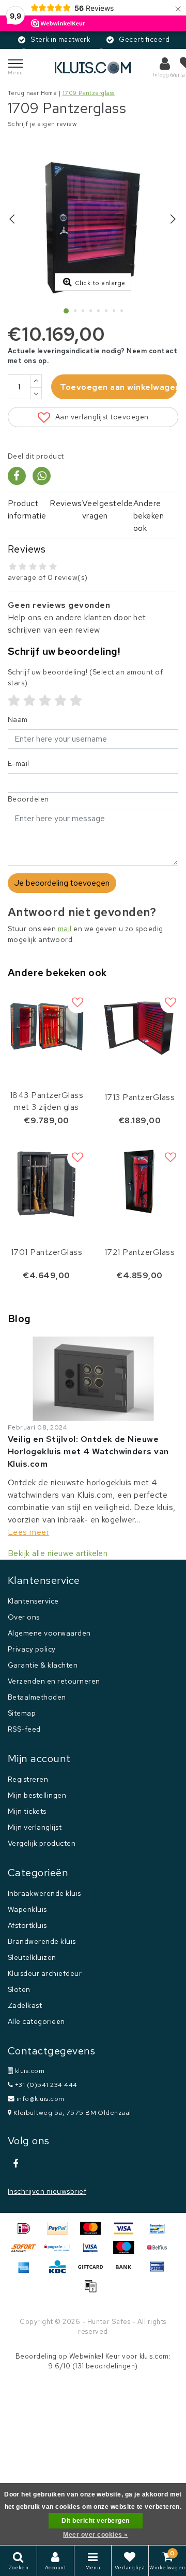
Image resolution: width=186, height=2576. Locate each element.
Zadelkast (25, 2005)
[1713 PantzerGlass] (139, 1026)
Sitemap (22, 1713)
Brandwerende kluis (42, 1941)
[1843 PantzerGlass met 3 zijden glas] (47, 1026)
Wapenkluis (27, 1909)
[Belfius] (160, 2252)
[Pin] (160, 2272)
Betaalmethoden (37, 1697)
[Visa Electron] (94, 2252)
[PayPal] (61, 2233)
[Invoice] (93, 2291)
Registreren (28, 1779)
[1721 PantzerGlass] (139, 1181)
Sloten (19, 1989)
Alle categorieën (36, 2021)
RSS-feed (24, 1729)
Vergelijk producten (42, 1843)
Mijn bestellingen (37, 1795)
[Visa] (127, 2233)
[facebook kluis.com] (16, 2164)
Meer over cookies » (95, 2535)
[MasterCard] (94, 2233)
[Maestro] (127, 2252)
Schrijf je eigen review (42, 124)
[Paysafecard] (61, 2252)
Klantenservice (33, 1601)
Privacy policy (32, 1649)
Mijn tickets (27, 1811)
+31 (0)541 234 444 (45, 2085)
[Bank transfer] (127, 2272)
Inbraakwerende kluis (44, 1893)
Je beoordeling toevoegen (62, 883)
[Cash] (94, 2272)
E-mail (19, 763)
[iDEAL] (27, 2233)
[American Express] (27, 2272)
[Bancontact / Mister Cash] (160, 2233)
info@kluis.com (41, 2099)
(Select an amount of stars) (85, 677)
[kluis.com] (93, 67)
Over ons (24, 1617)
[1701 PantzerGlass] (47, 1181)
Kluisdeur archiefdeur (45, 1973)
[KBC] (61, 2272)
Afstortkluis (27, 1925)
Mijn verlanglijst (35, 1827)
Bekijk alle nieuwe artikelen (58, 1553)
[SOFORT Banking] (27, 2252)
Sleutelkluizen (32, 1957)
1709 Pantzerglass (89, 93)
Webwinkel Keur (95, 2356)
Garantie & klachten (43, 1665)
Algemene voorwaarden (49, 1633)
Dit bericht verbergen (95, 2521)
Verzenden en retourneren (54, 1681)
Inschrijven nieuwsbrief (47, 2191)
